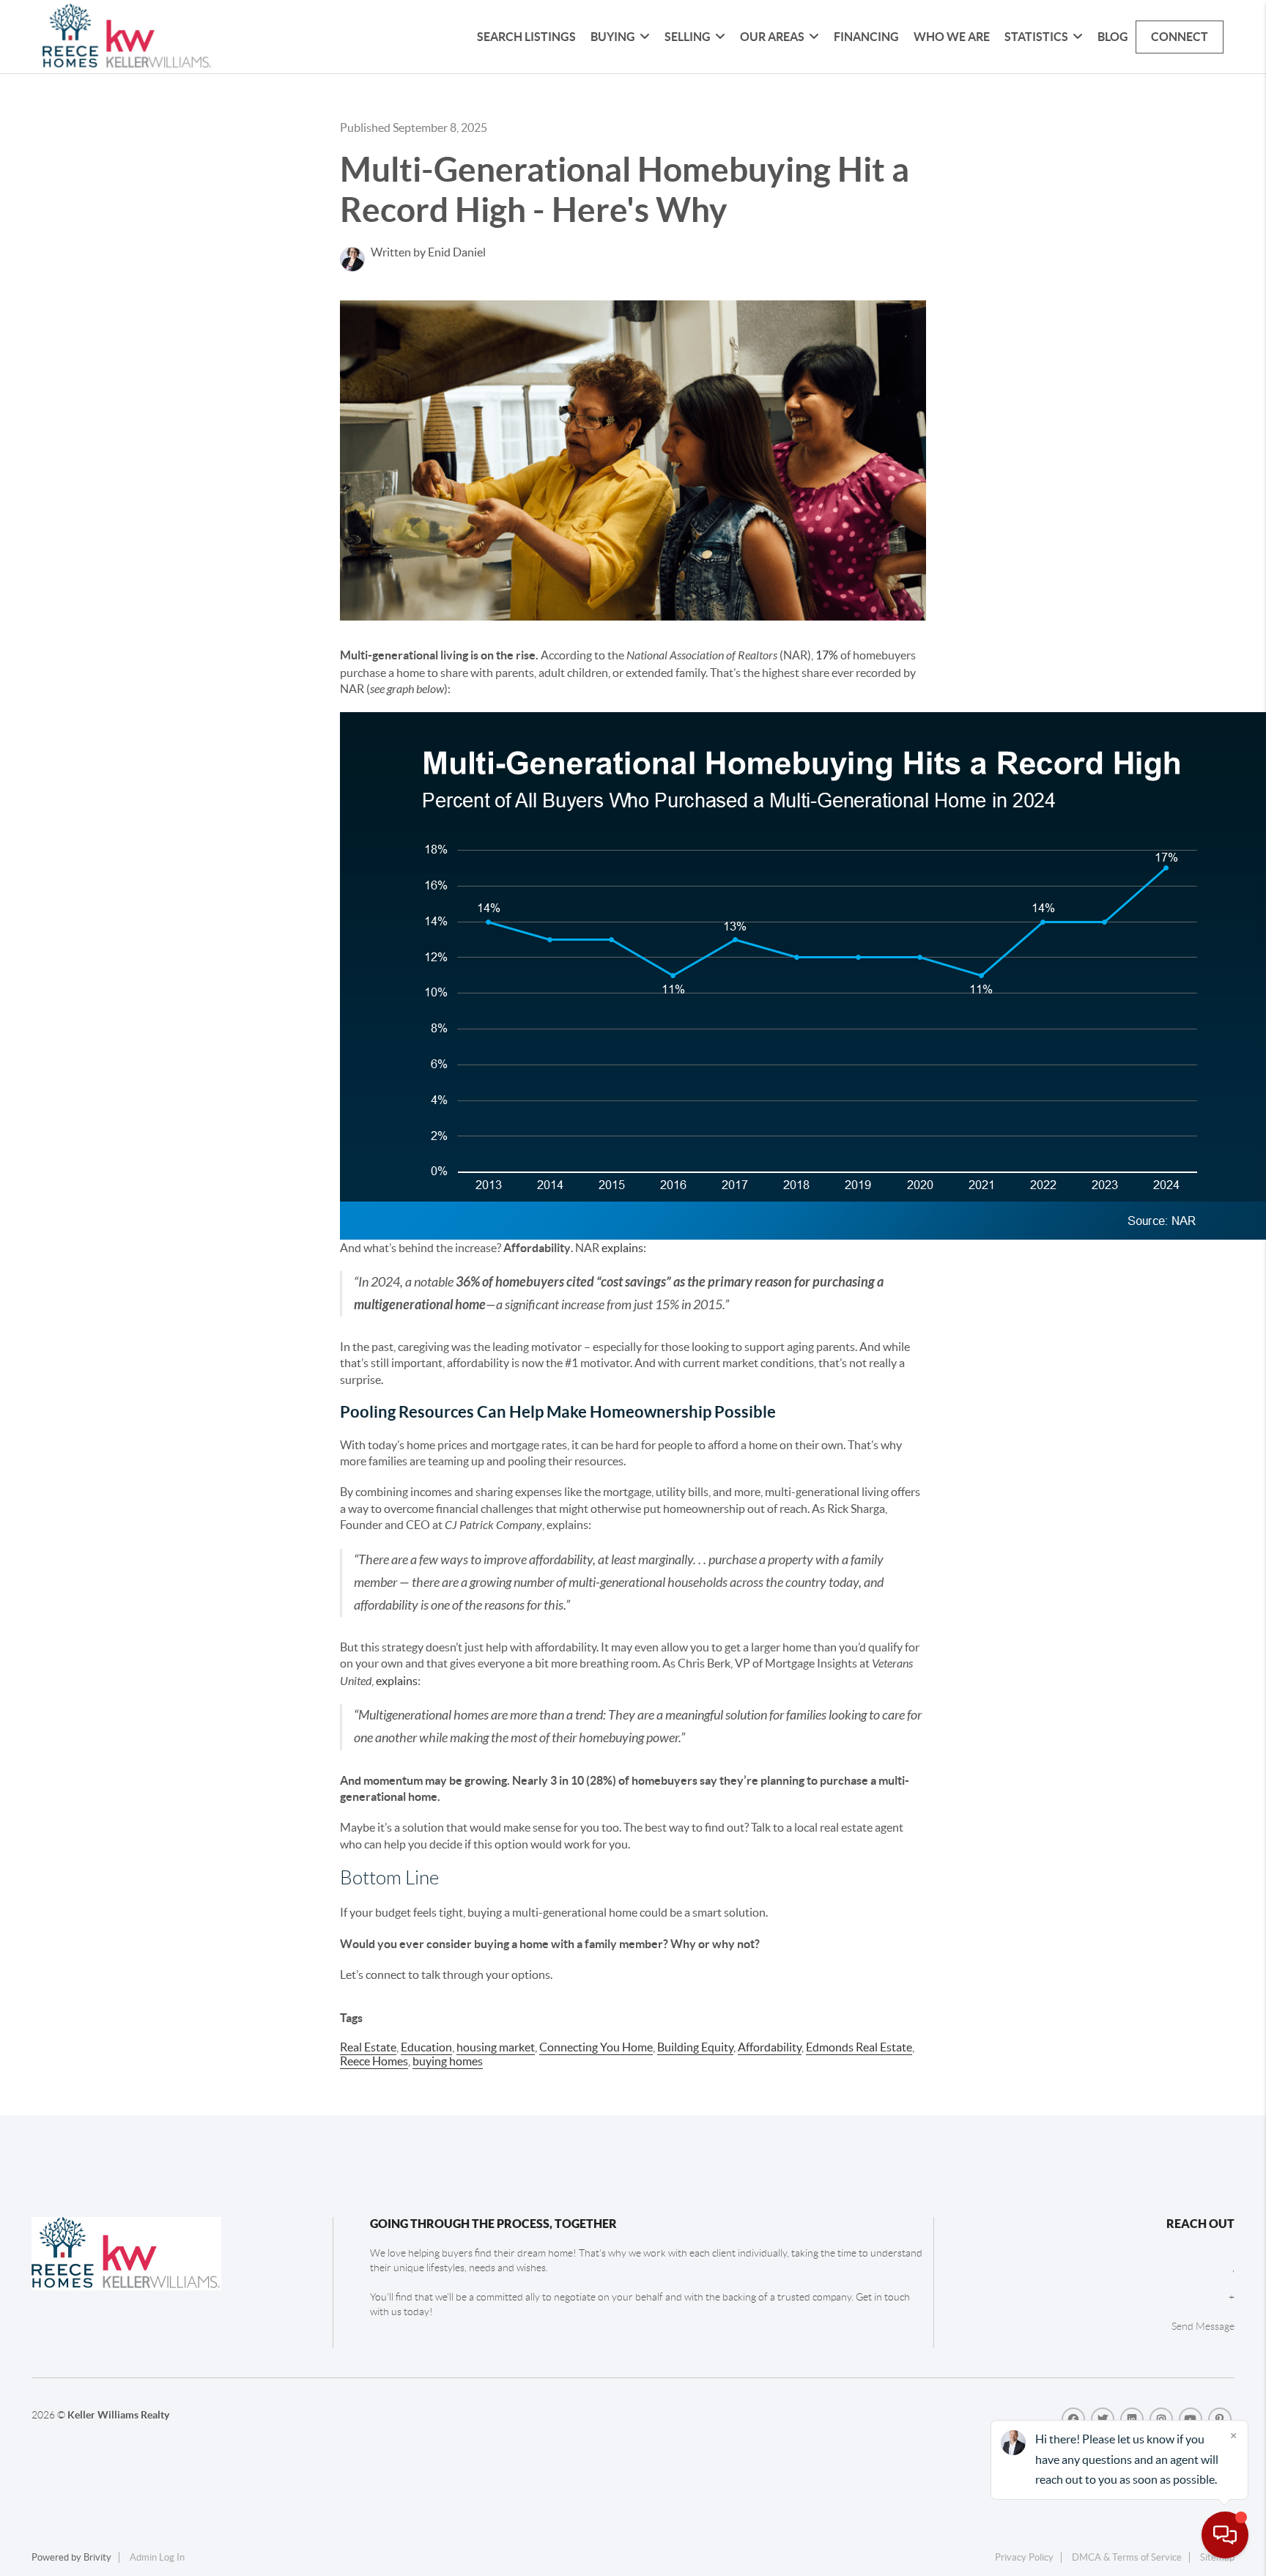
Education (426, 2047)
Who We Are (952, 37)
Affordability (770, 2047)
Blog (1113, 37)
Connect (1180, 37)
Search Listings (526, 37)
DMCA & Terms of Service (1127, 2557)
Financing (866, 37)
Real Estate (368, 2047)
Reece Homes (374, 2061)
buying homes (448, 2061)
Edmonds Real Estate (859, 2047)
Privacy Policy (1024, 2557)
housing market (496, 2047)
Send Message (1203, 2326)
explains (622, 1248)
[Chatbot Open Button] (1225, 2535)
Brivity (97, 2557)
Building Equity (695, 2047)
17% (827, 655)
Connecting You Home (596, 2047)
